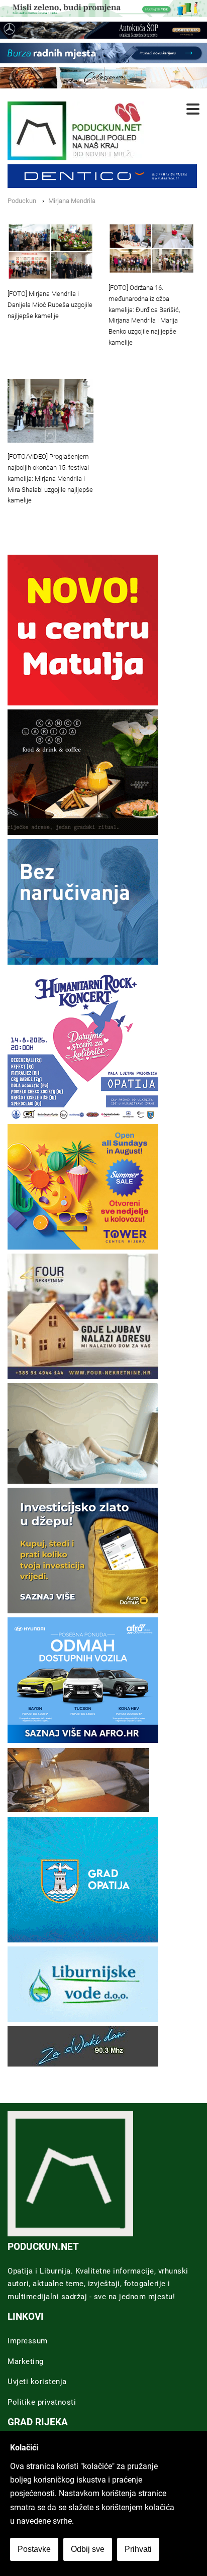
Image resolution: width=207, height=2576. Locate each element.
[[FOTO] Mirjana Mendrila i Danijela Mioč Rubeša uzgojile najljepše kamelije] (50, 251)
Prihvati (138, 2549)
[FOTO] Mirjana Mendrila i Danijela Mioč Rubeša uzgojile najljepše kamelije (50, 305)
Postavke (34, 2549)
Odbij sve (88, 2549)
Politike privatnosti (42, 2402)
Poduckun (22, 201)
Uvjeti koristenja (37, 2382)
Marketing (26, 2361)
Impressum (28, 2341)
